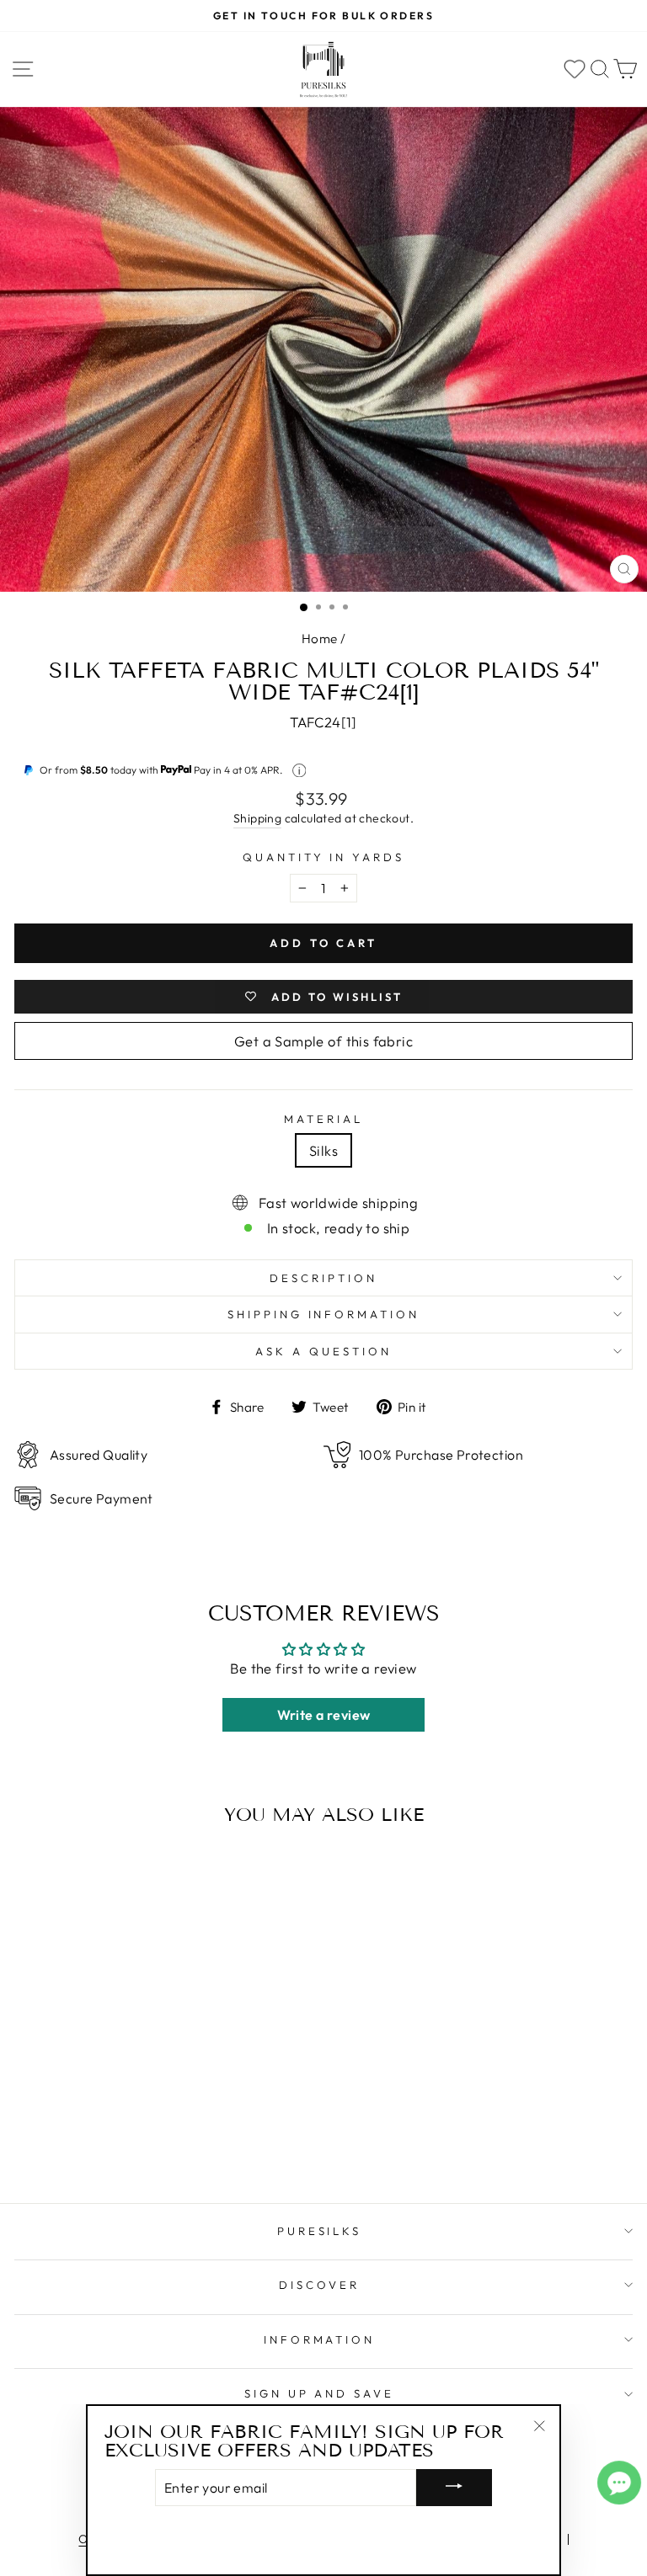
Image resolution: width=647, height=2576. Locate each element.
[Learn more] (299, 771)
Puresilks (320, 2231)
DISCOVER (319, 2285)
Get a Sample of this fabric (323, 1041)
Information (320, 2339)
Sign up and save (320, 2393)
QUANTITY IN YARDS (324, 857)
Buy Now (134, 2142)
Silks (323, 1150)
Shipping (257, 818)
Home (320, 639)
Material (323, 1119)
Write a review (324, 1715)
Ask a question (323, 1351)
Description (323, 1278)
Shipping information (324, 1314)
